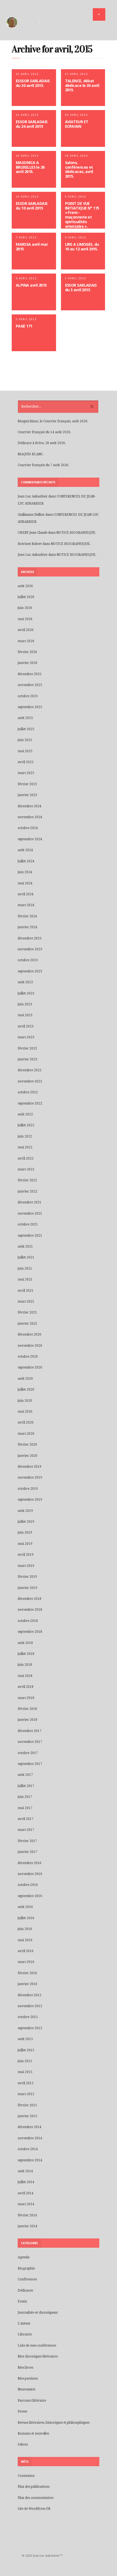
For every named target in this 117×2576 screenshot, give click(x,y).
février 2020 (27, 1445)
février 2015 (27, 2105)
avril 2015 (26, 2083)
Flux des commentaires (36, 2498)
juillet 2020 (26, 1389)
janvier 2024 (27, 927)
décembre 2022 (30, 1070)
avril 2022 (26, 1158)
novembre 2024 (30, 817)
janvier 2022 (27, 1191)
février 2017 (27, 1841)
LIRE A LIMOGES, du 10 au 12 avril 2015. (82, 247)
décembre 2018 (30, 1599)
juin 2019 (25, 1533)
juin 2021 (25, 1269)
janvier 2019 (27, 1588)
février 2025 (27, 784)
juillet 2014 (26, 2182)
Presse (22, 2411)
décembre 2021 (30, 1202)
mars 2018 (26, 1698)
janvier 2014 (27, 2226)
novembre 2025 (30, 685)
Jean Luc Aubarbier (33, 496)
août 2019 (25, 1511)
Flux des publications (34, 2487)
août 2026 (25, 586)
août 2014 (25, 2171)
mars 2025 (26, 773)
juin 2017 (25, 1797)
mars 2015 (26, 2094)
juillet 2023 (26, 993)
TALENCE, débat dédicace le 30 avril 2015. (82, 85)
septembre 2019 (30, 1500)
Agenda (24, 2257)
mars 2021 (26, 1301)
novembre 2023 (30, 949)
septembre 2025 (30, 707)
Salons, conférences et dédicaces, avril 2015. (79, 169)
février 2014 (27, 2215)
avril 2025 (26, 762)
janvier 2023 (27, 1059)
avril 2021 (26, 1291)
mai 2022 (25, 1147)
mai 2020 (25, 1412)
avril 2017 (26, 1819)
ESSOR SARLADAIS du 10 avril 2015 (32, 206)
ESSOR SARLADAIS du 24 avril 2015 (32, 124)
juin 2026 (25, 608)
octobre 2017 (28, 1753)
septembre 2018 (30, 1632)
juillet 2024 (26, 861)
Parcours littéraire (32, 2401)
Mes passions (28, 2378)
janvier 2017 (27, 1852)
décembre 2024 (30, 806)
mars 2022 (26, 1169)
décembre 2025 (30, 674)
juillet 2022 (26, 1125)
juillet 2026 (26, 597)
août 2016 (25, 1907)
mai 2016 (25, 1940)
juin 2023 (25, 1004)
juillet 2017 (26, 1786)
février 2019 (27, 1577)
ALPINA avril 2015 (31, 285)
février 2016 (27, 1973)
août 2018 (25, 1643)
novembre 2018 (30, 1610)
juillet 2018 (26, 1654)
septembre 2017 (30, 1764)
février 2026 (27, 652)
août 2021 (25, 1246)
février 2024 (27, 916)
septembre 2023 (30, 971)
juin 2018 (25, 1665)
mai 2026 (25, 619)
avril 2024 (26, 894)
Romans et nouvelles (33, 2434)
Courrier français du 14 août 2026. (44, 432)
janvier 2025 (27, 795)
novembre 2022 (30, 1081)
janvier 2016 (27, 1984)
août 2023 (25, 982)
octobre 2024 (28, 828)
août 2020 (25, 1379)
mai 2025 (25, 751)
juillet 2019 (26, 1522)
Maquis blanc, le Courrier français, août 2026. (53, 421)
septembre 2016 (30, 1896)
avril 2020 (26, 1422)
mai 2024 (25, 883)
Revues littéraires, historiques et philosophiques (54, 2423)
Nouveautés (27, 2389)
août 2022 (25, 1114)
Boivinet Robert (30, 544)
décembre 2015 (30, 1995)
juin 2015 (25, 2061)
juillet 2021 (26, 1257)
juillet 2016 (26, 1918)
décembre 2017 (30, 1731)
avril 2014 (26, 2193)
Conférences (27, 2279)
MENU (99, 14)
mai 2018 (25, 1676)
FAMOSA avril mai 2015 (32, 247)
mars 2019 (26, 1566)
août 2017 (25, 1775)
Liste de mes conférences (37, 2346)
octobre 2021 (28, 1224)
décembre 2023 (30, 938)
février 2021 (27, 1312)
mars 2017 (26, 1830)
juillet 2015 (26, 2050)
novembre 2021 (30, 1213)
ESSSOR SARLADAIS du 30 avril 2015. (33, 83)
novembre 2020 (30, 1346)
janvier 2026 (27, 663)
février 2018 (27, 1709)
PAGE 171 (24, 326)
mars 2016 (26, 1962)
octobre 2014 (28, 2149)
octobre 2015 (28, 2017)
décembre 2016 (30, 1863)
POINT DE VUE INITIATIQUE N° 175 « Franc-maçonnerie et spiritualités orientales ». (82, 215)
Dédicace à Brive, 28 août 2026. (42, 443)
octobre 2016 (28, 1885)
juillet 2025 (26, 729)
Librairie (25, 2334)
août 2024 (25, 850)
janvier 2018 (27, 1720)
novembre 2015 (30, 2006)
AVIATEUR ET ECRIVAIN (77, 124)
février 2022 (27, 1180)
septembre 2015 (30, 2028)
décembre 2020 (30, 1334)
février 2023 (27, 1048)
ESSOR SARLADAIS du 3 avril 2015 (81, 287)
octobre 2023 (28, 960)
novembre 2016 (30, 1874)
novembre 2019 (30, 1477)
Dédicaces (25, 2290)
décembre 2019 (30, 1467)
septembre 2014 (30, 2160)
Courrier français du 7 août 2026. (43, 465)
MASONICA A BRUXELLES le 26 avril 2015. (30, 167)
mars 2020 (26, 1434)
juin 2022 (25, 1136)
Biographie (26, 2268)
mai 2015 (25, 2072)
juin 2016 (25, 1929)
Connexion (26, 2476)
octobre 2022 (28, 1092)
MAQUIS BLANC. (31, 454)
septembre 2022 (30, 1103)
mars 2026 (26, 641)
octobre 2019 (28, 1489)
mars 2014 (26, 2204)
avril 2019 (26, 1555)
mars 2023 (26, 1037)
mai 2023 (25, 1015)
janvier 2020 (27, 1456)
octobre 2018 (28, 1621)
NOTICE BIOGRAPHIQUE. (76, 533)
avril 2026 (26, 630)
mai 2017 (25, 1808)
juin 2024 (25, 872)
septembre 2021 (30, 1236)
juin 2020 (25, 1401)
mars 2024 (26, 905)
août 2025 (25, 718)
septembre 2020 (30, 1367)
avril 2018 (26, 1687)
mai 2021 (25, 1279)
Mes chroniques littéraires (38, 2356)
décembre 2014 (30, 2127)
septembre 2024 (30, 839)
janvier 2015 (27, 2116)
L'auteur (24, 2323)
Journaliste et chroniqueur (38, 2313)
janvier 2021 (27, 1324)
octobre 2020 (28, 1357)
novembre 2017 (30, 1742)
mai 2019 (25, 1544)
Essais (22, 2301)
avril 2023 (26, 1026)
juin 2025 (25, 740)
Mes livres (25, 2368)
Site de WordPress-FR (34, 2509)
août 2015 (25, 2039)
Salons (23, 2444)
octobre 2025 (28, 696)
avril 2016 (26, 1951)
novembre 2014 (30, 2138)
